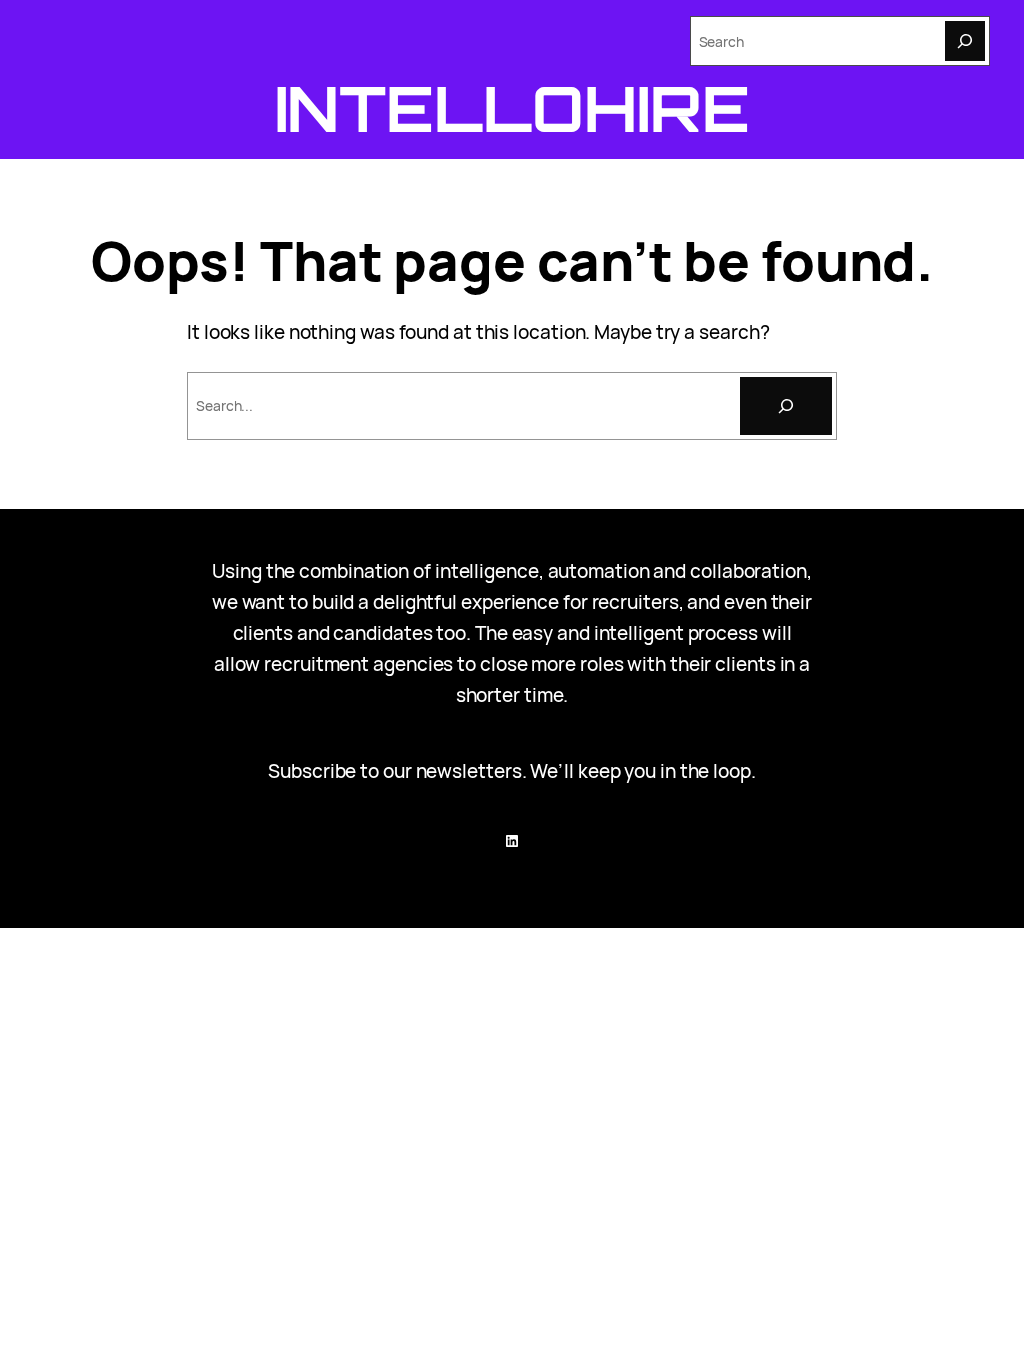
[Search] (965, 41)
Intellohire (512, 108)
